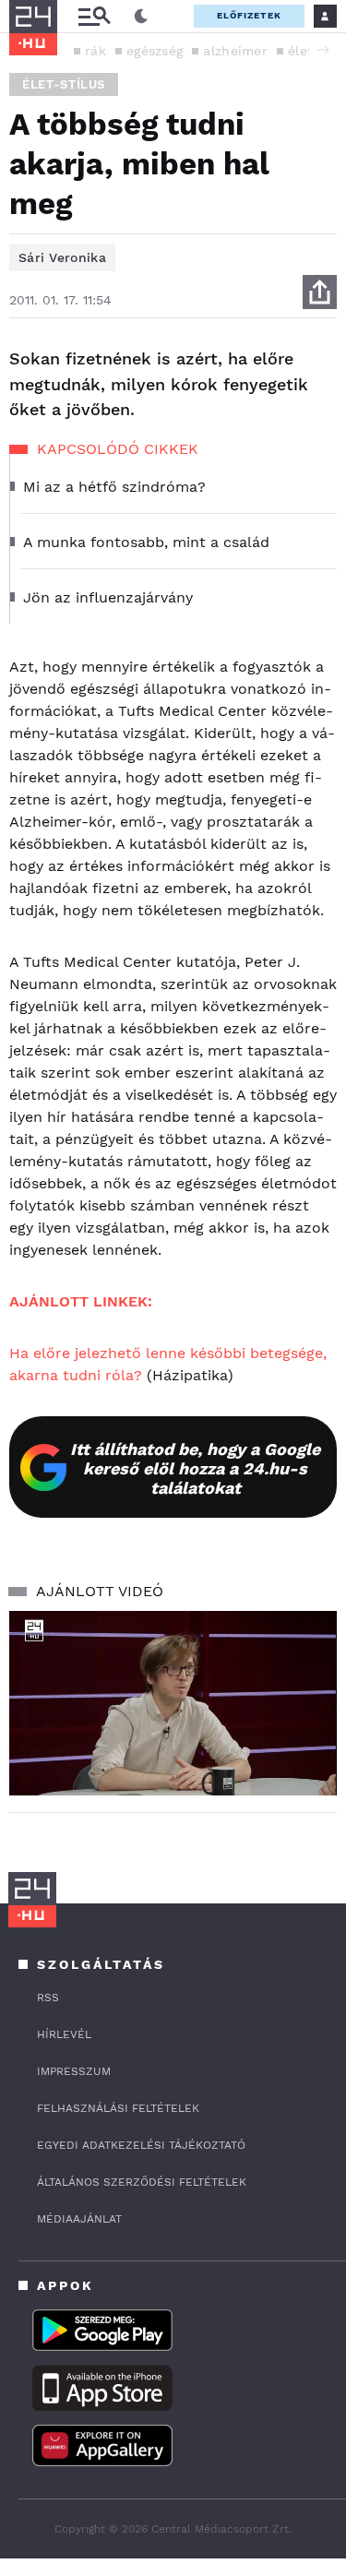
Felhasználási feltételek (118, 2108)
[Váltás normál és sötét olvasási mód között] (141, 17)
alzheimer (235, 51)
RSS (48, 1998)
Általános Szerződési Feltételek (142, 2182)
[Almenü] (94, 16)
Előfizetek (249, 15)
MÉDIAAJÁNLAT (79, 2219)
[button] (323, 50)
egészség (155, 51)
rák (95, 51)
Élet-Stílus (64, 84)
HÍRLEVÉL (64, 2034)
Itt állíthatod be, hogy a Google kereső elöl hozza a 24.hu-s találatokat (195, 1468)
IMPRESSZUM (74, 2071)
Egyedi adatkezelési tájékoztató (141, 2145)
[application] (173, 1703)
